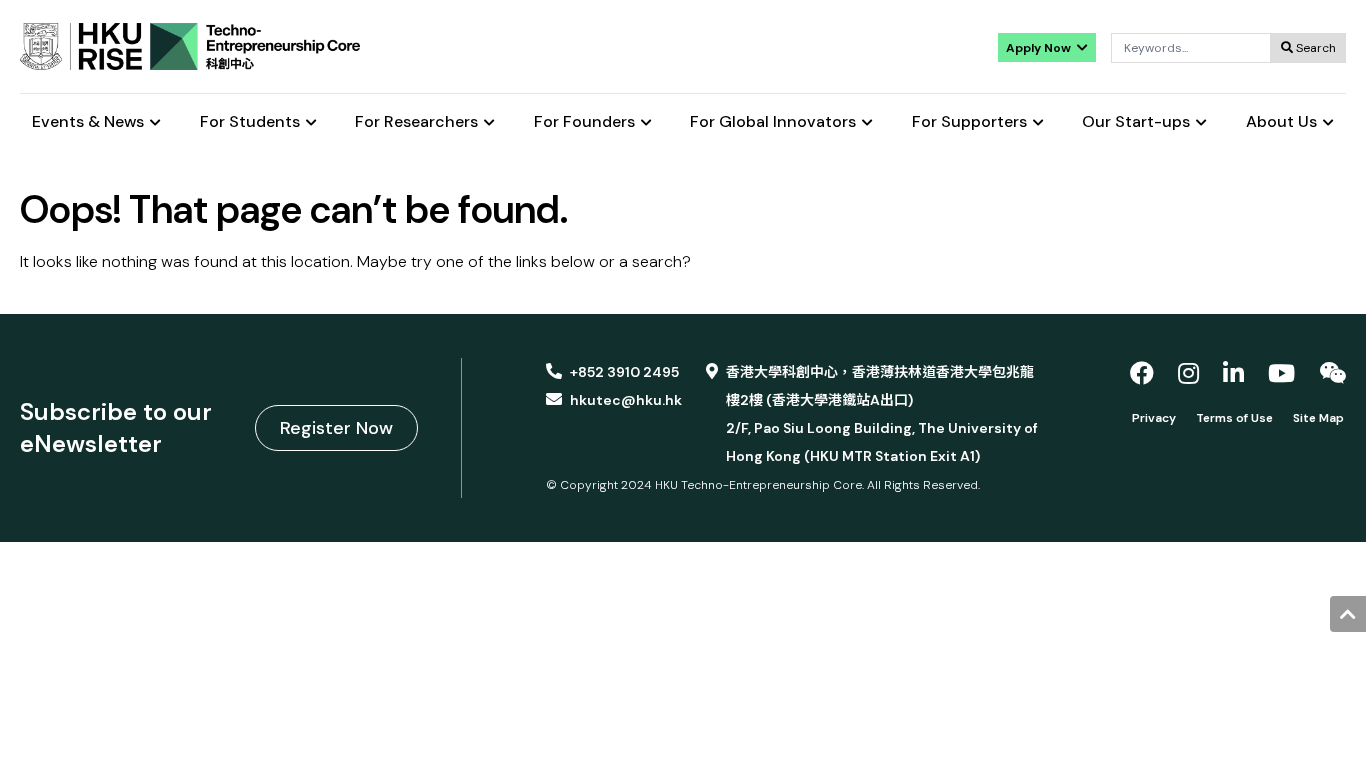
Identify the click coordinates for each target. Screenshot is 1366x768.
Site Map (1318, 418)
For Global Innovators (773, 122)
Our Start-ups (1136, 122)
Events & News (88, 122)
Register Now (336, 428)
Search (1314, 48)
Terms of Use (1234, 418)
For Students (250, 122)
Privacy (1154, 418)
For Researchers (416, 122)
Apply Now (1040, 48)
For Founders (584, 122)
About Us (1281, 122)
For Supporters (969, 122)
